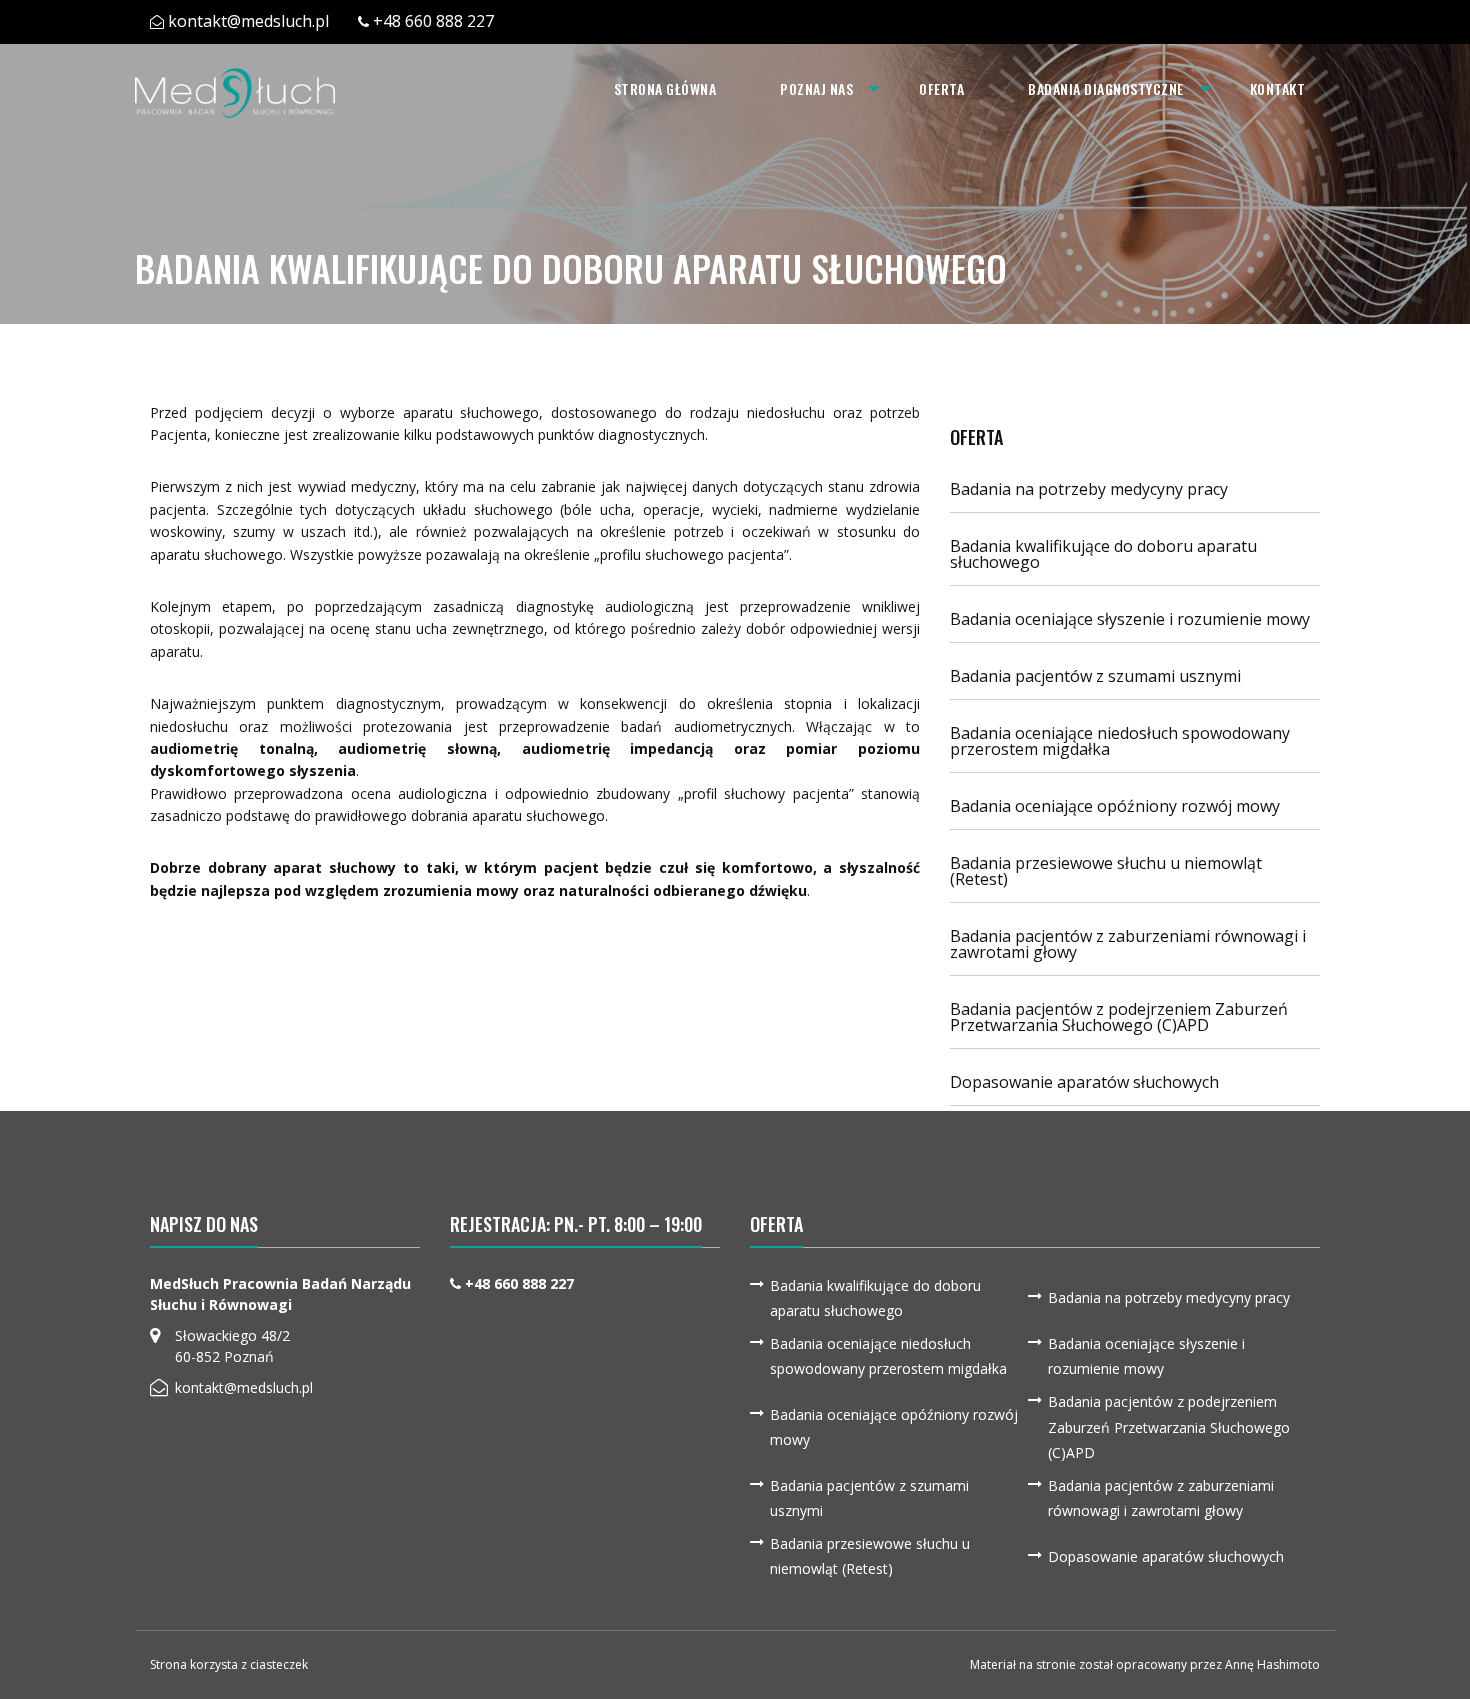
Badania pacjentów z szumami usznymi (1095, 676)
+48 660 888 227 (433, 21)
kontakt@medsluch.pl (248, 21)
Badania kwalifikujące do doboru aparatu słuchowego (1103, 554)
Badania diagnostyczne (1106, 88)
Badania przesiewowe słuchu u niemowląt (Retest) (1106, 871)
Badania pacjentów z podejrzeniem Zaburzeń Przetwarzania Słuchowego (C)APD (1119, 1017)
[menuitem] (665, 89)
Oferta (941, 88)
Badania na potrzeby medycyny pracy (1089, 489)
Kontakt (1278, 88)
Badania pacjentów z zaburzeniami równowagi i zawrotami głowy (1128, 944)
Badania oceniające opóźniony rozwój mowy (1115, 806)
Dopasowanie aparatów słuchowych (1084, 1082)
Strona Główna (665, 88)
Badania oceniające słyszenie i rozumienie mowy (1130, 619)
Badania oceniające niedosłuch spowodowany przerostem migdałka (1120, 741)
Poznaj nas (816, 88)
